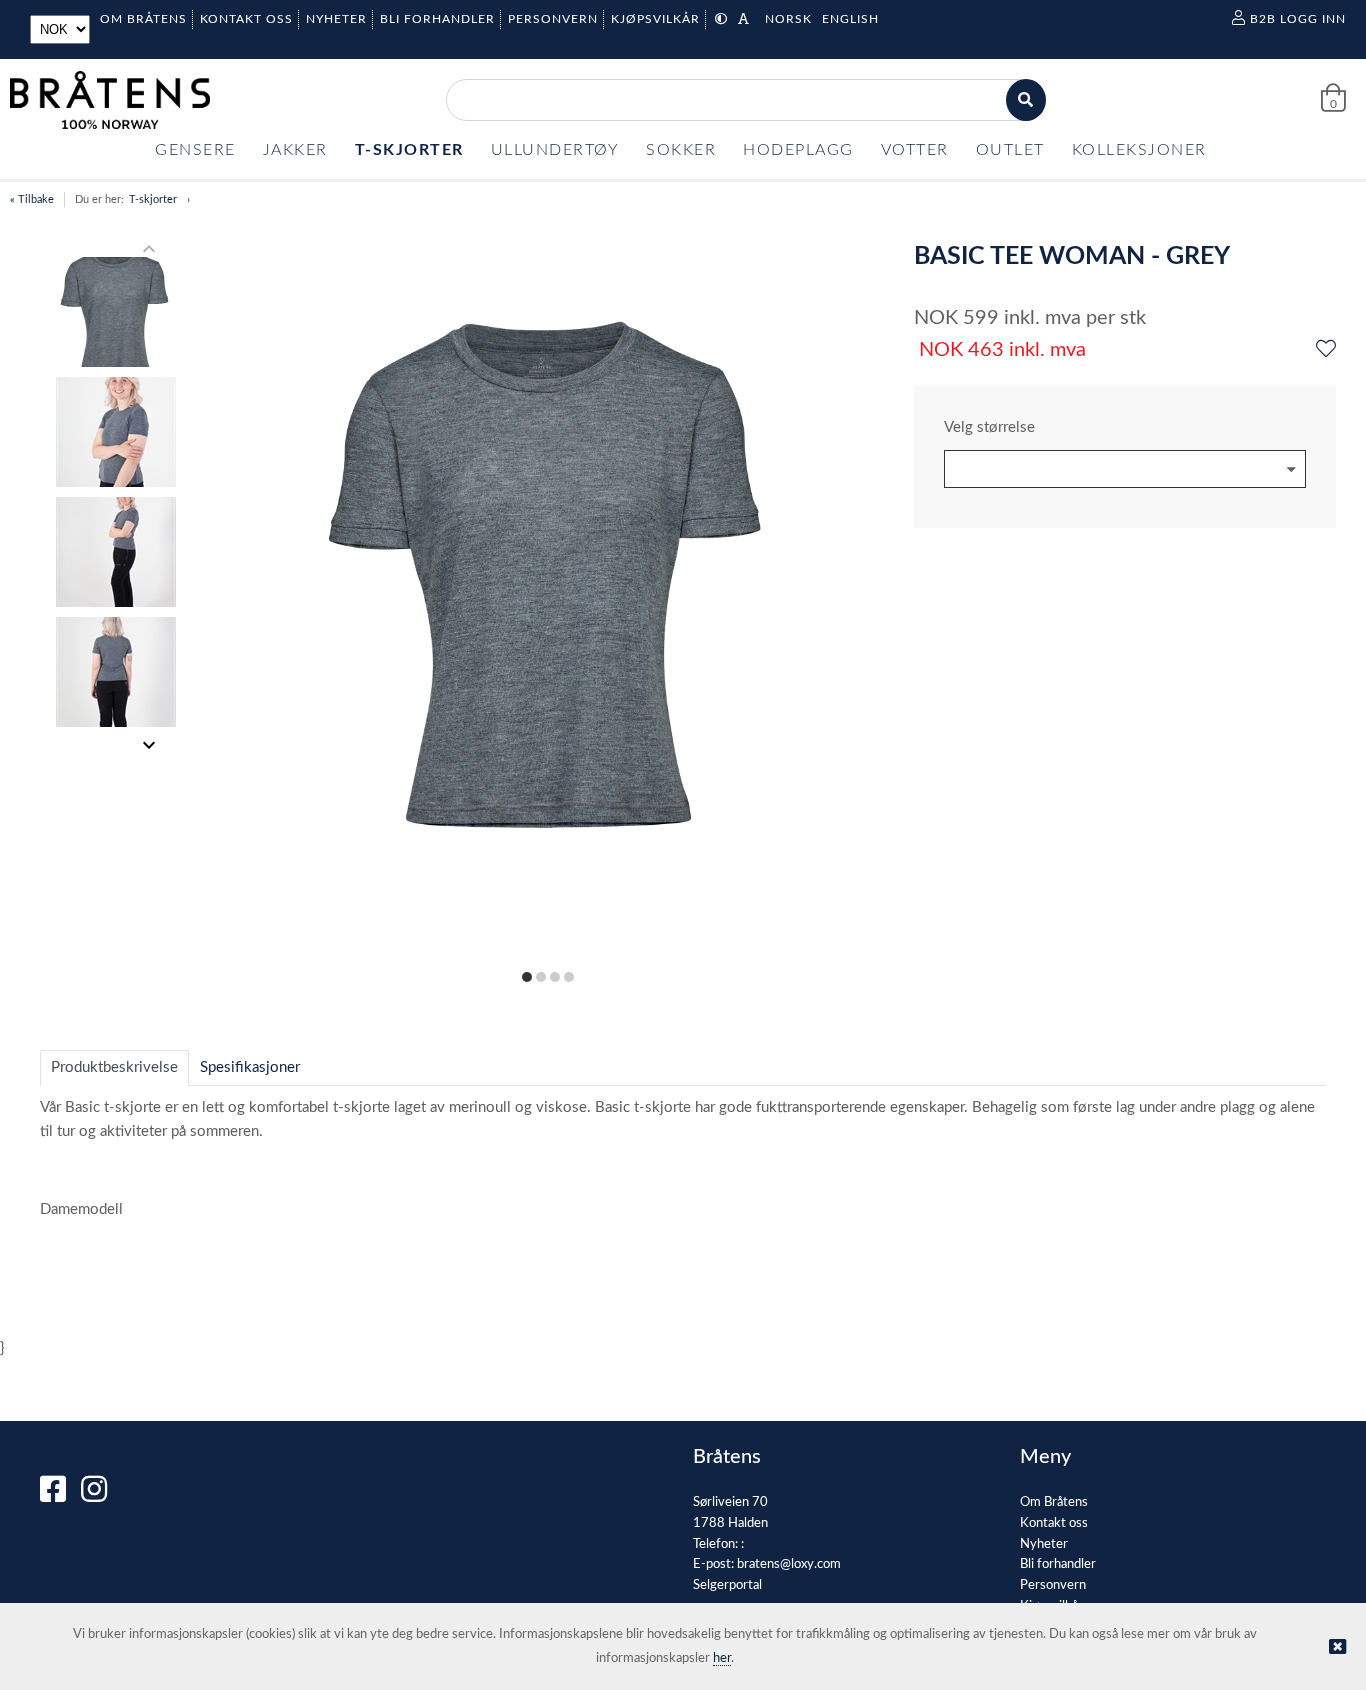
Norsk (788, 19)
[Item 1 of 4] (116, 497)
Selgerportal (727, 1585)
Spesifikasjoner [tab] (250, 1067)
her (722, 1658)
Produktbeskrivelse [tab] (114, 1067)
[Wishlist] (1326, 350)
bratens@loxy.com (789, 1564)
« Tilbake (32, 199)
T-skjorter (153, 199)
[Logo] (110, 100)
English (850, 19)
